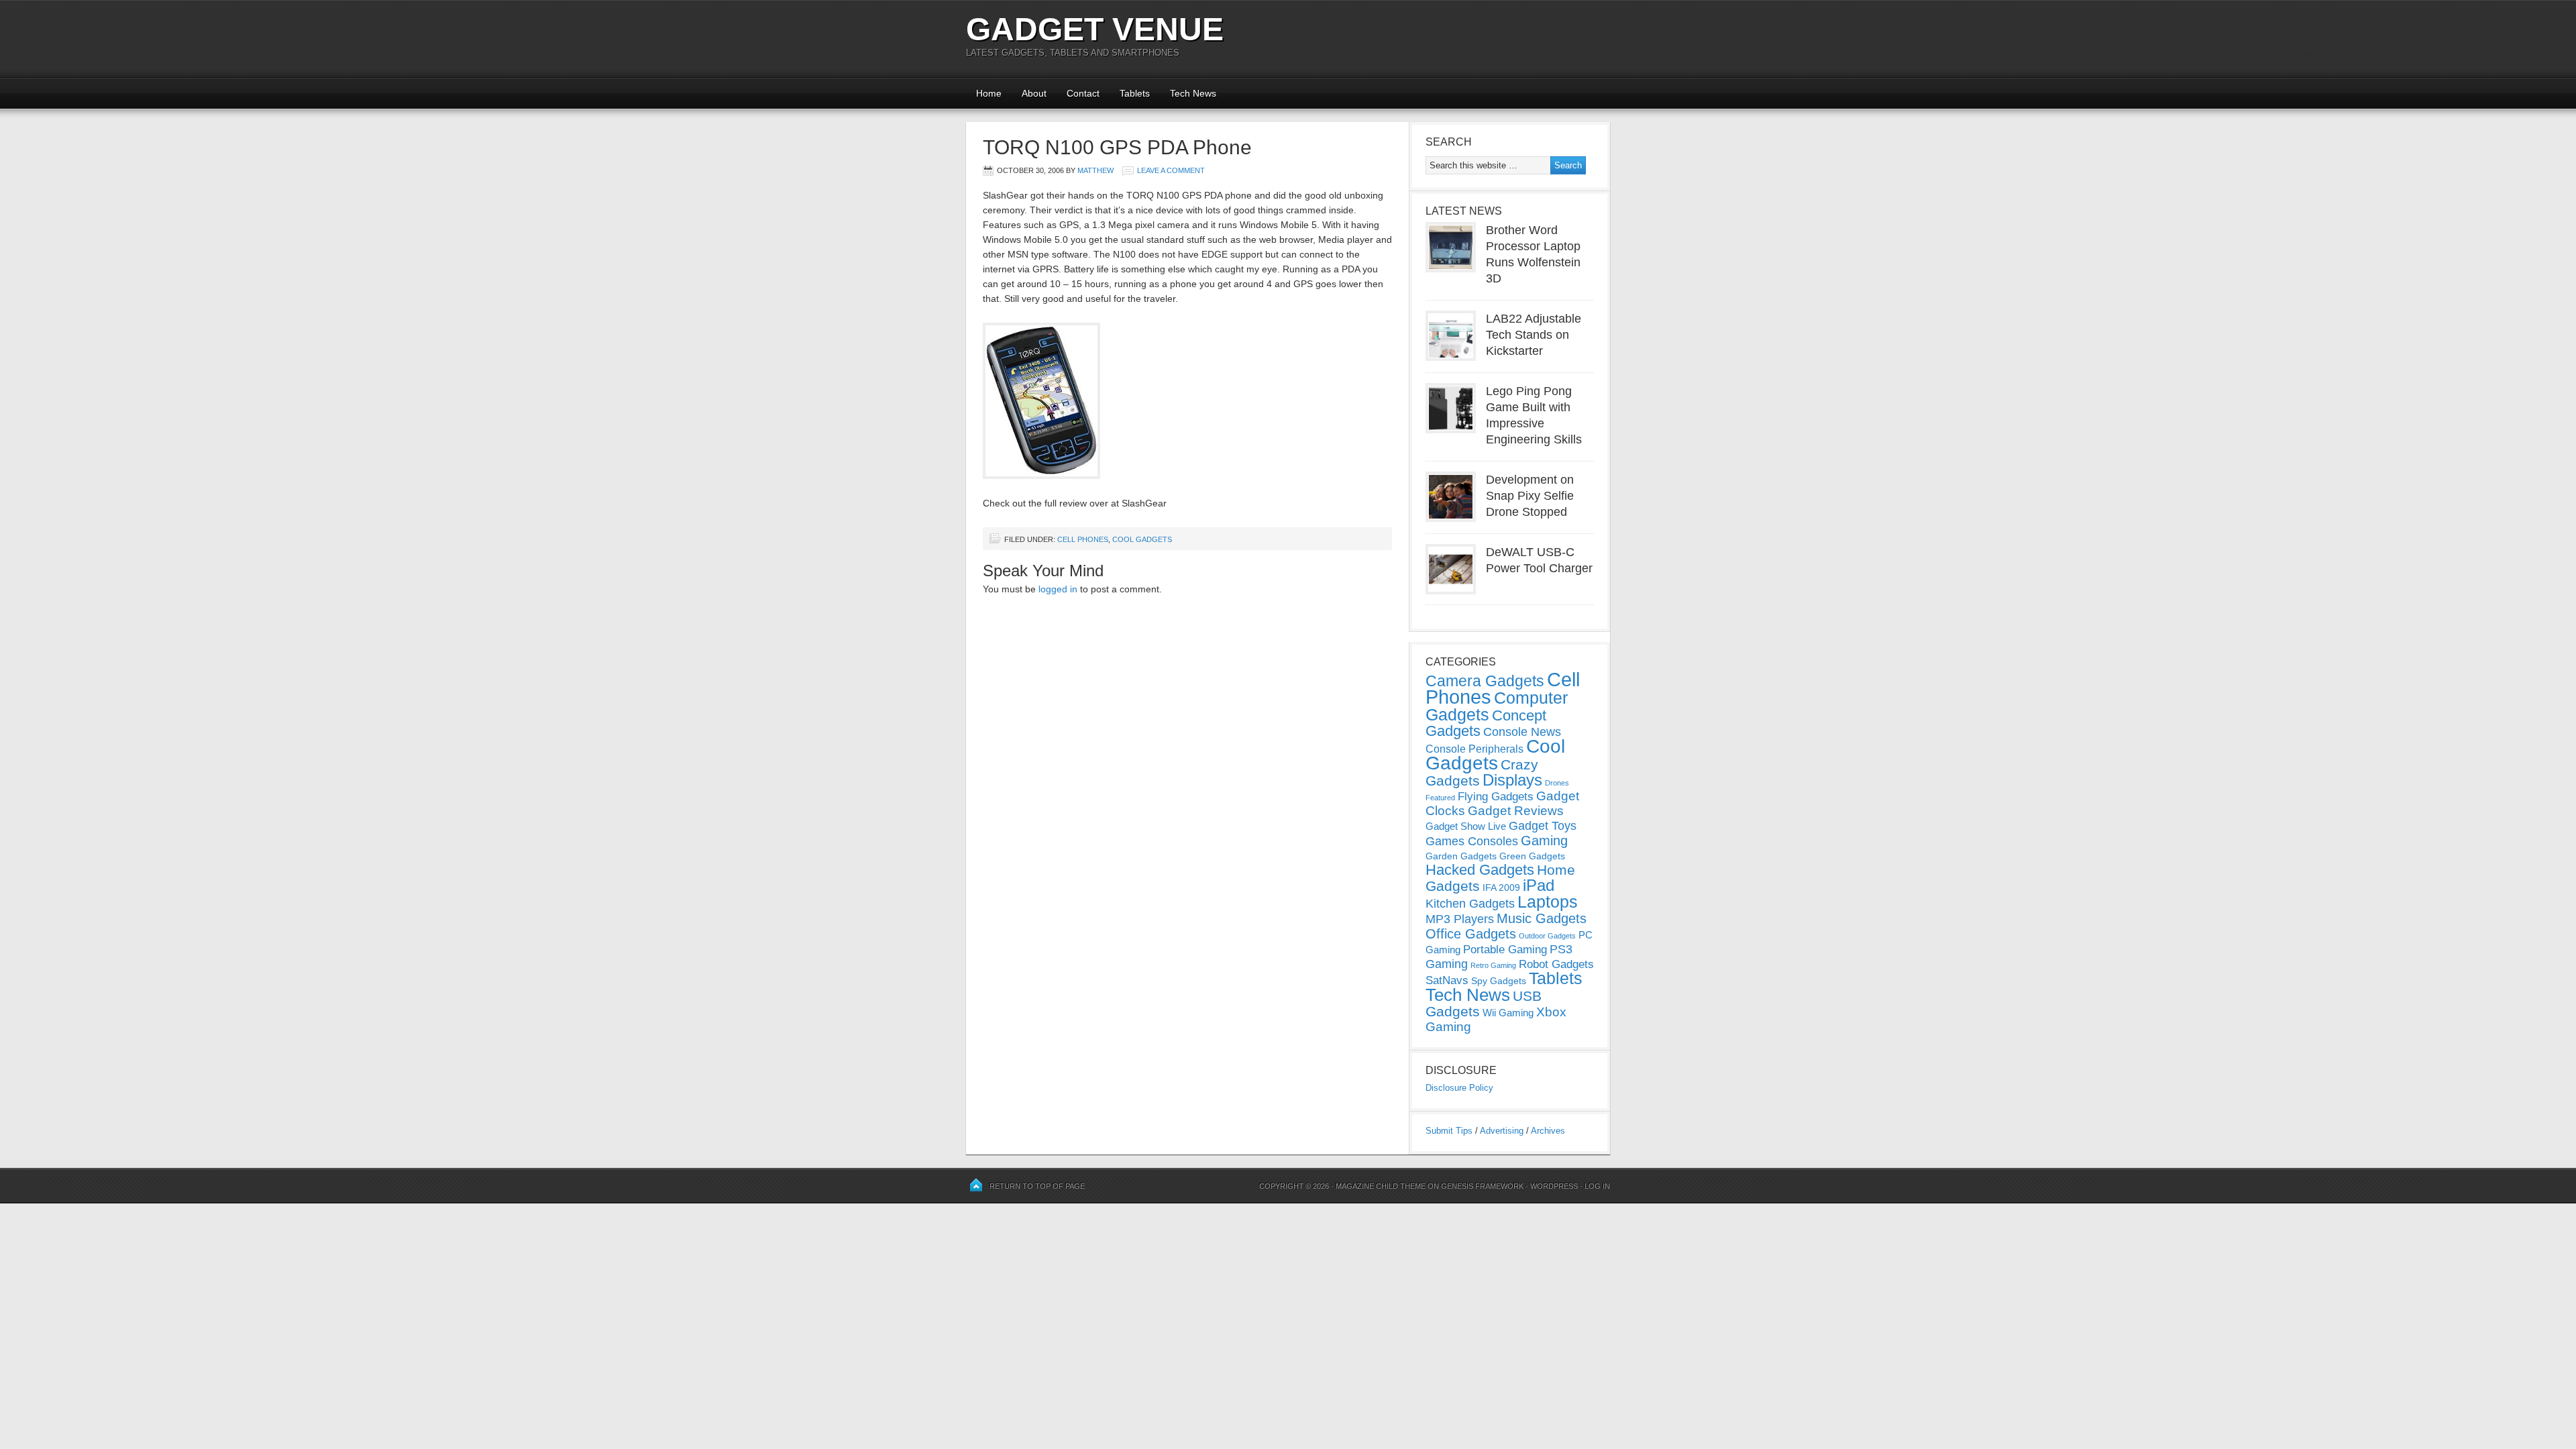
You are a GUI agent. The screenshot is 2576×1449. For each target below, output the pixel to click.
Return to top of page (1037, 1186)
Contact (1083, 93)
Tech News (1193, 93)
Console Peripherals (1474, 749)
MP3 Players (1460, 919)
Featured (1440, 798)
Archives (1548, 1131)
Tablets (1135, 93)
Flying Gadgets (1496, 796)
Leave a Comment (1171, 170)
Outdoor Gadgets (1547, 936)
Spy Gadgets (1499, 981)
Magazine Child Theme (1381, 1186)
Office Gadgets (1471, 934)
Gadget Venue (1095, 29)
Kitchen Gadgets (1470, 904)
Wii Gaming (1508, 1013)
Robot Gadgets (1556, 964)
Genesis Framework (1482, 1186)
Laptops (1548, 902)
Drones (1557, 783)
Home (989, 93)
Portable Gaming (1505, 950)
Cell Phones (1083, 539)
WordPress (1554, 1186)
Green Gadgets (1532, 856)
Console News (1522, 732)
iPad (1539, 885)
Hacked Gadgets (1480, 870)
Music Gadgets (1542, 918)
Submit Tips (1449, 1131)
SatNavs (1447, 980)
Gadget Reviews (1516, 811)
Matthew (1095, 170)
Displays (1512, 780)
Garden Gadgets (1461, 856)
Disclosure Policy (1459, 1088)
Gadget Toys (1543, 826)
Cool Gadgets (1142, 539)
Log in (1597, 1186)
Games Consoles (1472, 841)
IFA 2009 (1501, 888)
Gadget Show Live (1466, 826)
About (1034, 93)
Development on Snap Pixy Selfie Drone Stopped (1530, 496)
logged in (1058, 589)
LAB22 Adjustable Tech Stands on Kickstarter (1534, 335)
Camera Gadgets (1485, 681)
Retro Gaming (1493, 965)
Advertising (1502, 1131)
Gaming (1544, 841)
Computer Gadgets (1497, 706)
